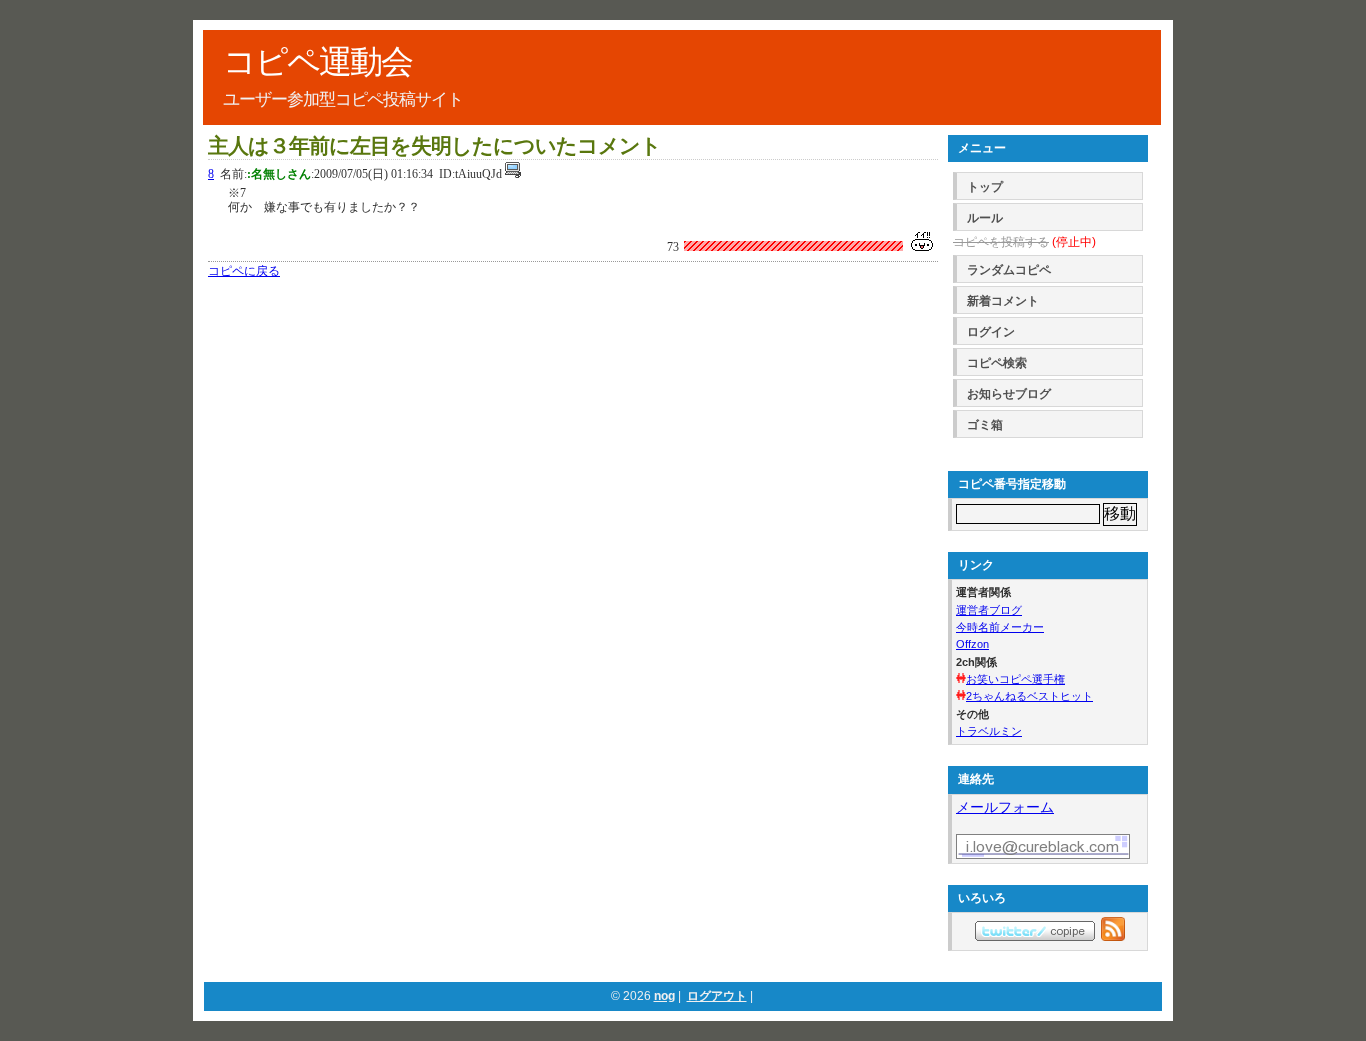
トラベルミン (989, 731)
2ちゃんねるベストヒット (1029, 696)
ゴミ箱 (985, 425)
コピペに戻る (244, 271)
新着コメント (1003, 301)
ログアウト (717, 996)
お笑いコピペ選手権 (1015, 679)
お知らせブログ (1009, 394)
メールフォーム (1005, 807)
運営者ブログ (989, 610)
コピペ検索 (997, 363)
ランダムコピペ (1009, 270)
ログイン (991, 332)
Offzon (972, 644)
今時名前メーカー (1000, 627)
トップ (985, 187)
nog (664, 996)
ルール (985, 218)
